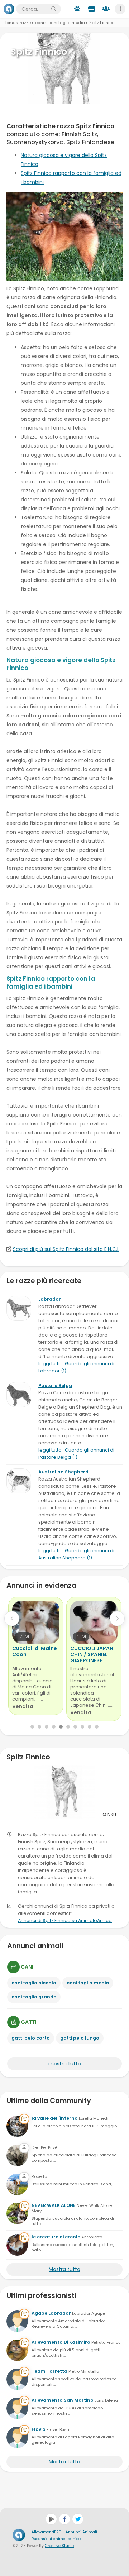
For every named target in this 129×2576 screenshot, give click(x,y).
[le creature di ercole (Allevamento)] (17, 2245)
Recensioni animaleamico (56, 2539)
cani (40, 23)
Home (9, 23)
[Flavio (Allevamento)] (17, 2437)
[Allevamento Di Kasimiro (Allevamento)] (17, 2350)
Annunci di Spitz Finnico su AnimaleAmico (65, 1920)
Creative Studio (59, 2546)
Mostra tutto (64, 2269)
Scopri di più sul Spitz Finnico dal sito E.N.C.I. (66, 1249)
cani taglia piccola (34, 1983)
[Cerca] (54, 9)
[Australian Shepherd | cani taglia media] (19, 1481)
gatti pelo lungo (80, 2038)
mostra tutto (65, 2064)
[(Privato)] (17, 2155)
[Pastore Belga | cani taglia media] (19, 1395)
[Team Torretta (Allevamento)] (17, 2379)
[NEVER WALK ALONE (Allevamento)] (17, 2213)
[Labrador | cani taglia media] (19, 1308)
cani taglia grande (34, 1997)
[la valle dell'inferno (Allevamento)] (17, 2126)
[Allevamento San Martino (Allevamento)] (17, 2408)
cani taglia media (67, 23)
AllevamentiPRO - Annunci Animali (64, 2532)
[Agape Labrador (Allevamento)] (17, 2321)
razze (25, 23)
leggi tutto (50, 1364)
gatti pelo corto (31, 2038)
